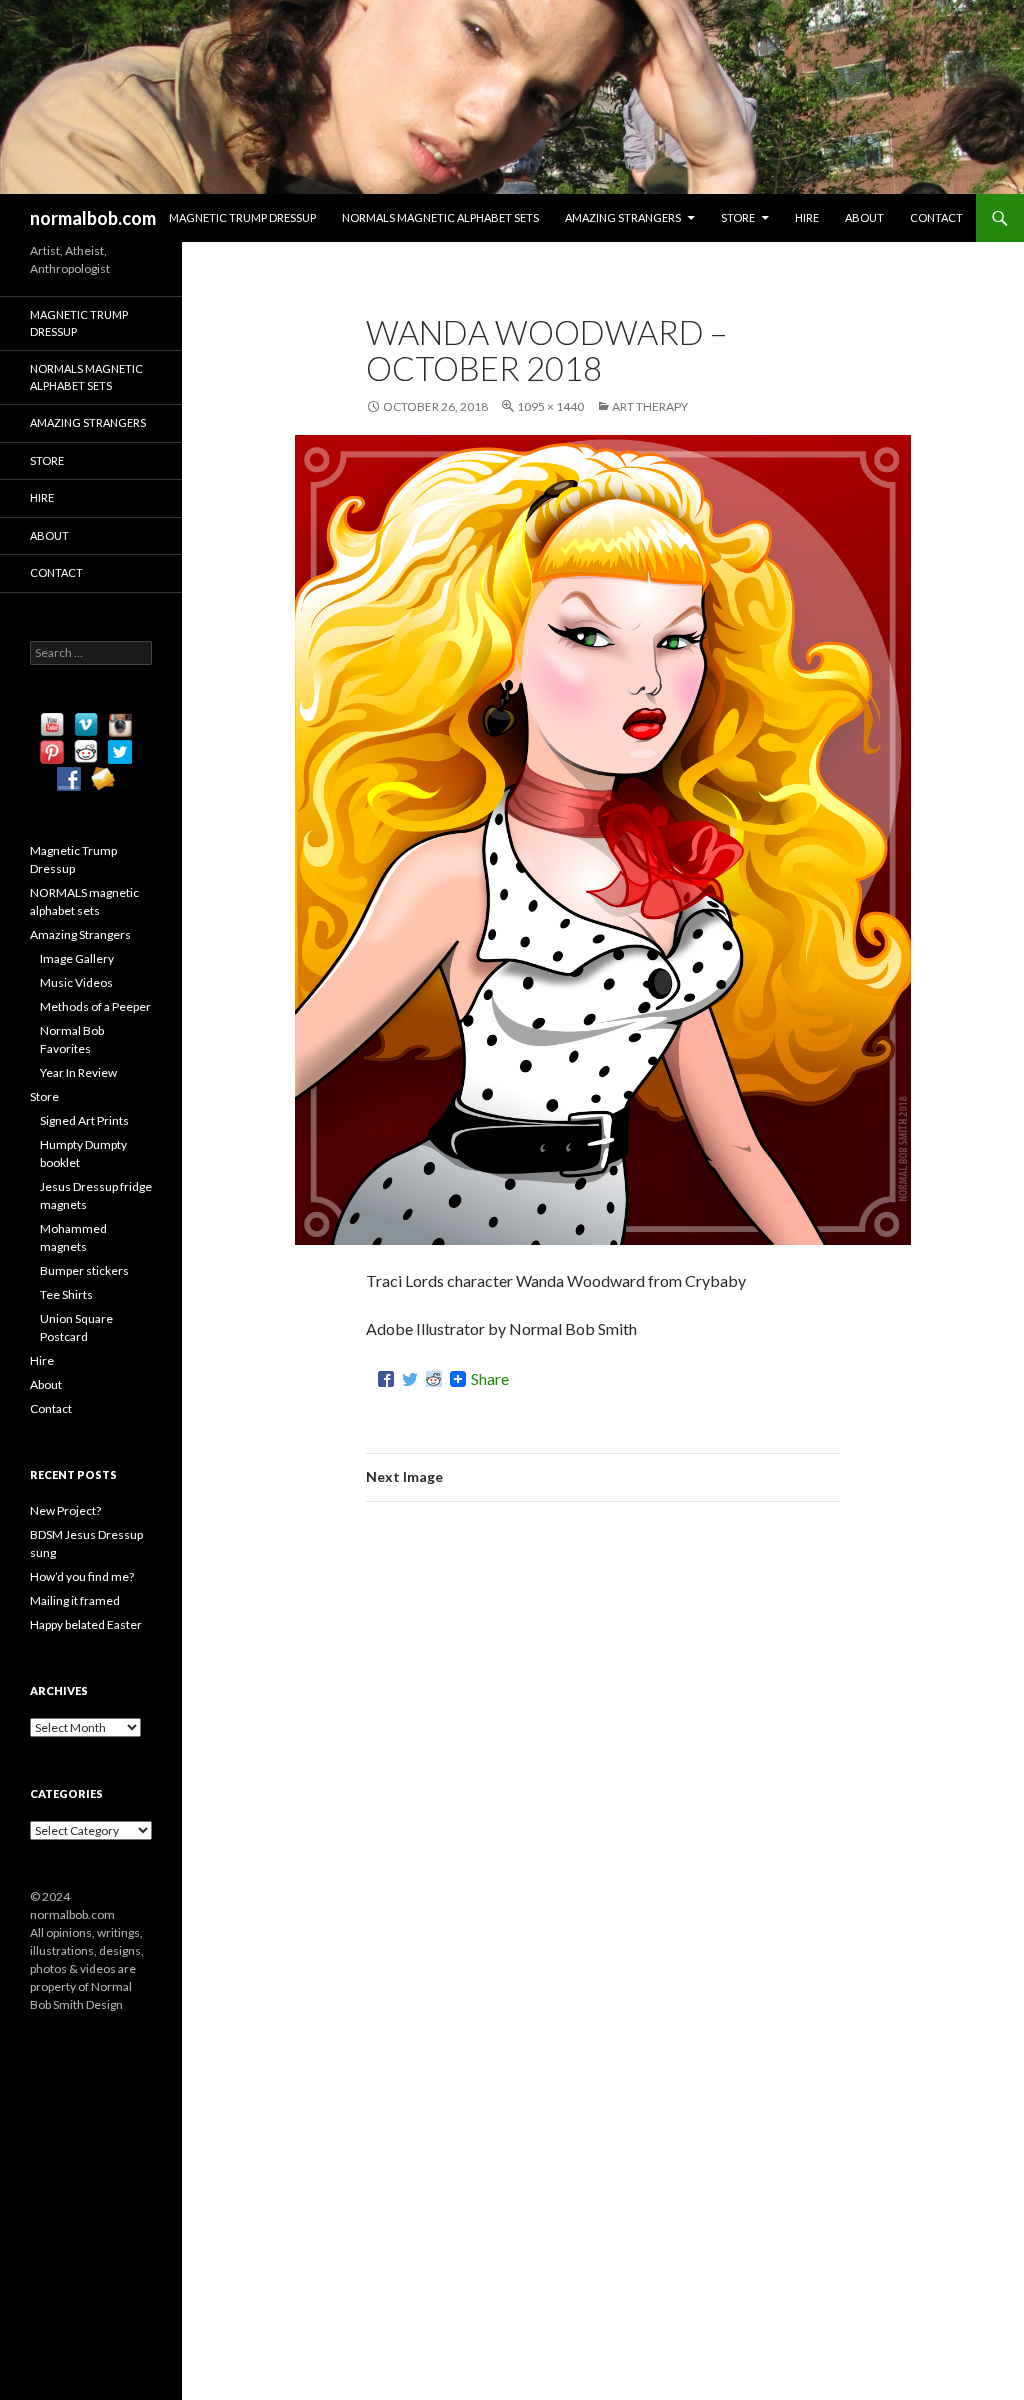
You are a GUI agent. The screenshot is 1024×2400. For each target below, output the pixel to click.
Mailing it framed (75, 1600)
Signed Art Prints (84, 1120)
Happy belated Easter (86, 1624)
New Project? (65, 1510)
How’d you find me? (82, 1576)
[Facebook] (386, 1379)
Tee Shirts (66, 1294)
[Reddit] (434, 1379)
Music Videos (76, 982)
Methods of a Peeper (95, 1006)
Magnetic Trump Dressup (242, 217)
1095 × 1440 (550, 406)
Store (738, 217)
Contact (936, 217)
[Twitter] (410, 1379)
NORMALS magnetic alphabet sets (440, 217)
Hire (807, 217)
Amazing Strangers (623, 217)
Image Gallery (77, 958)
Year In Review (78, 1072)
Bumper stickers (84, 1270)
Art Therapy (650, 406)
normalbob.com (93, 218)
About (864, 217)
